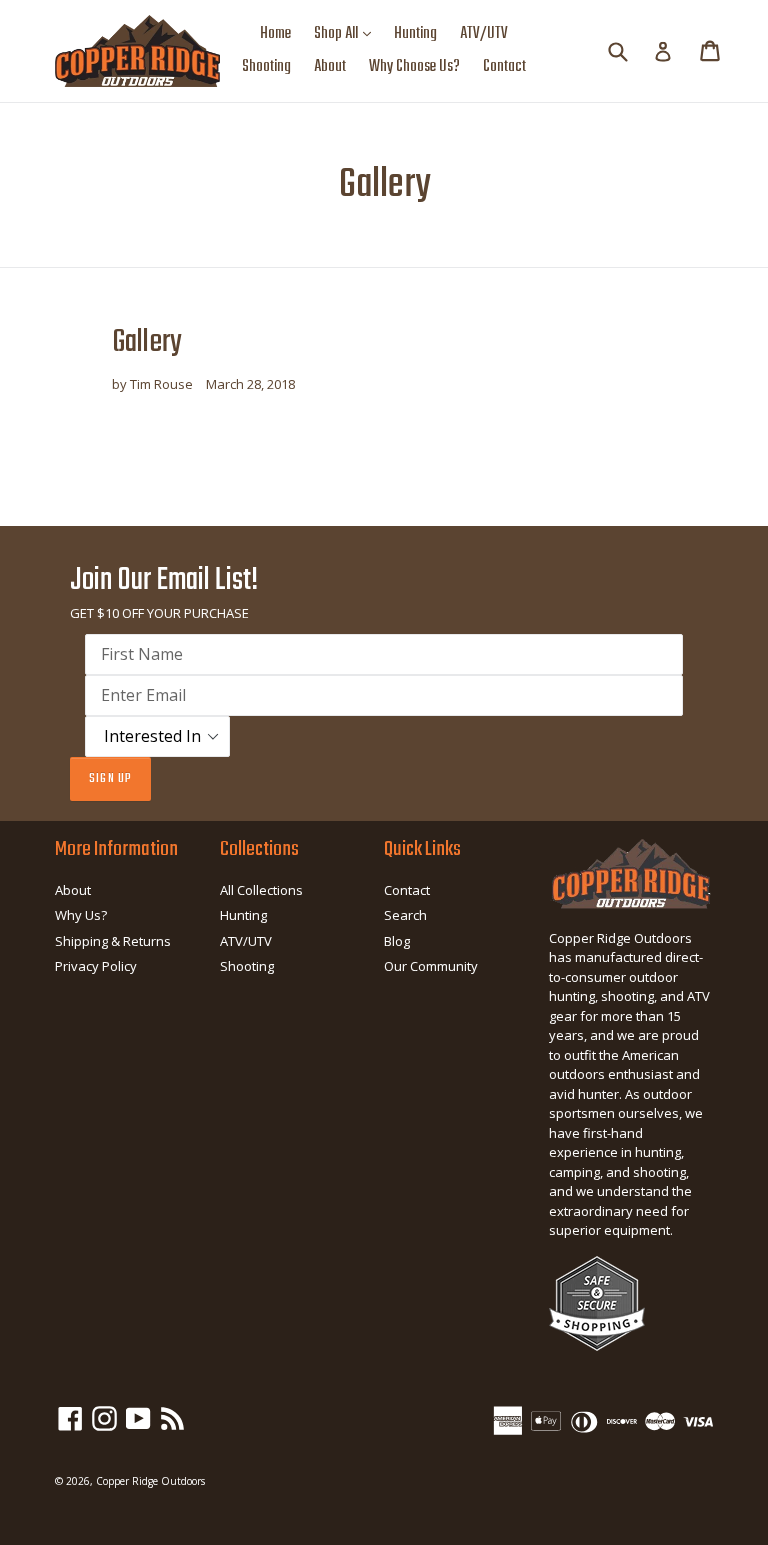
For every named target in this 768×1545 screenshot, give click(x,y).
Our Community (431, 966)
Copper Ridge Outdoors (150, 1481)
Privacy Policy (96, 966)
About (330, 67)
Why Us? (81, 915)
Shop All (347, 33)
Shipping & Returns (113, 941)
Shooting (266, 67)
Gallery (147, 342)
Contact (504, 67)
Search (405, 915)
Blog (397, 941)
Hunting (415, 34)
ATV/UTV (484, 34)
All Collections (261, 890)
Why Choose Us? (414, 67)
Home (275, 34)
